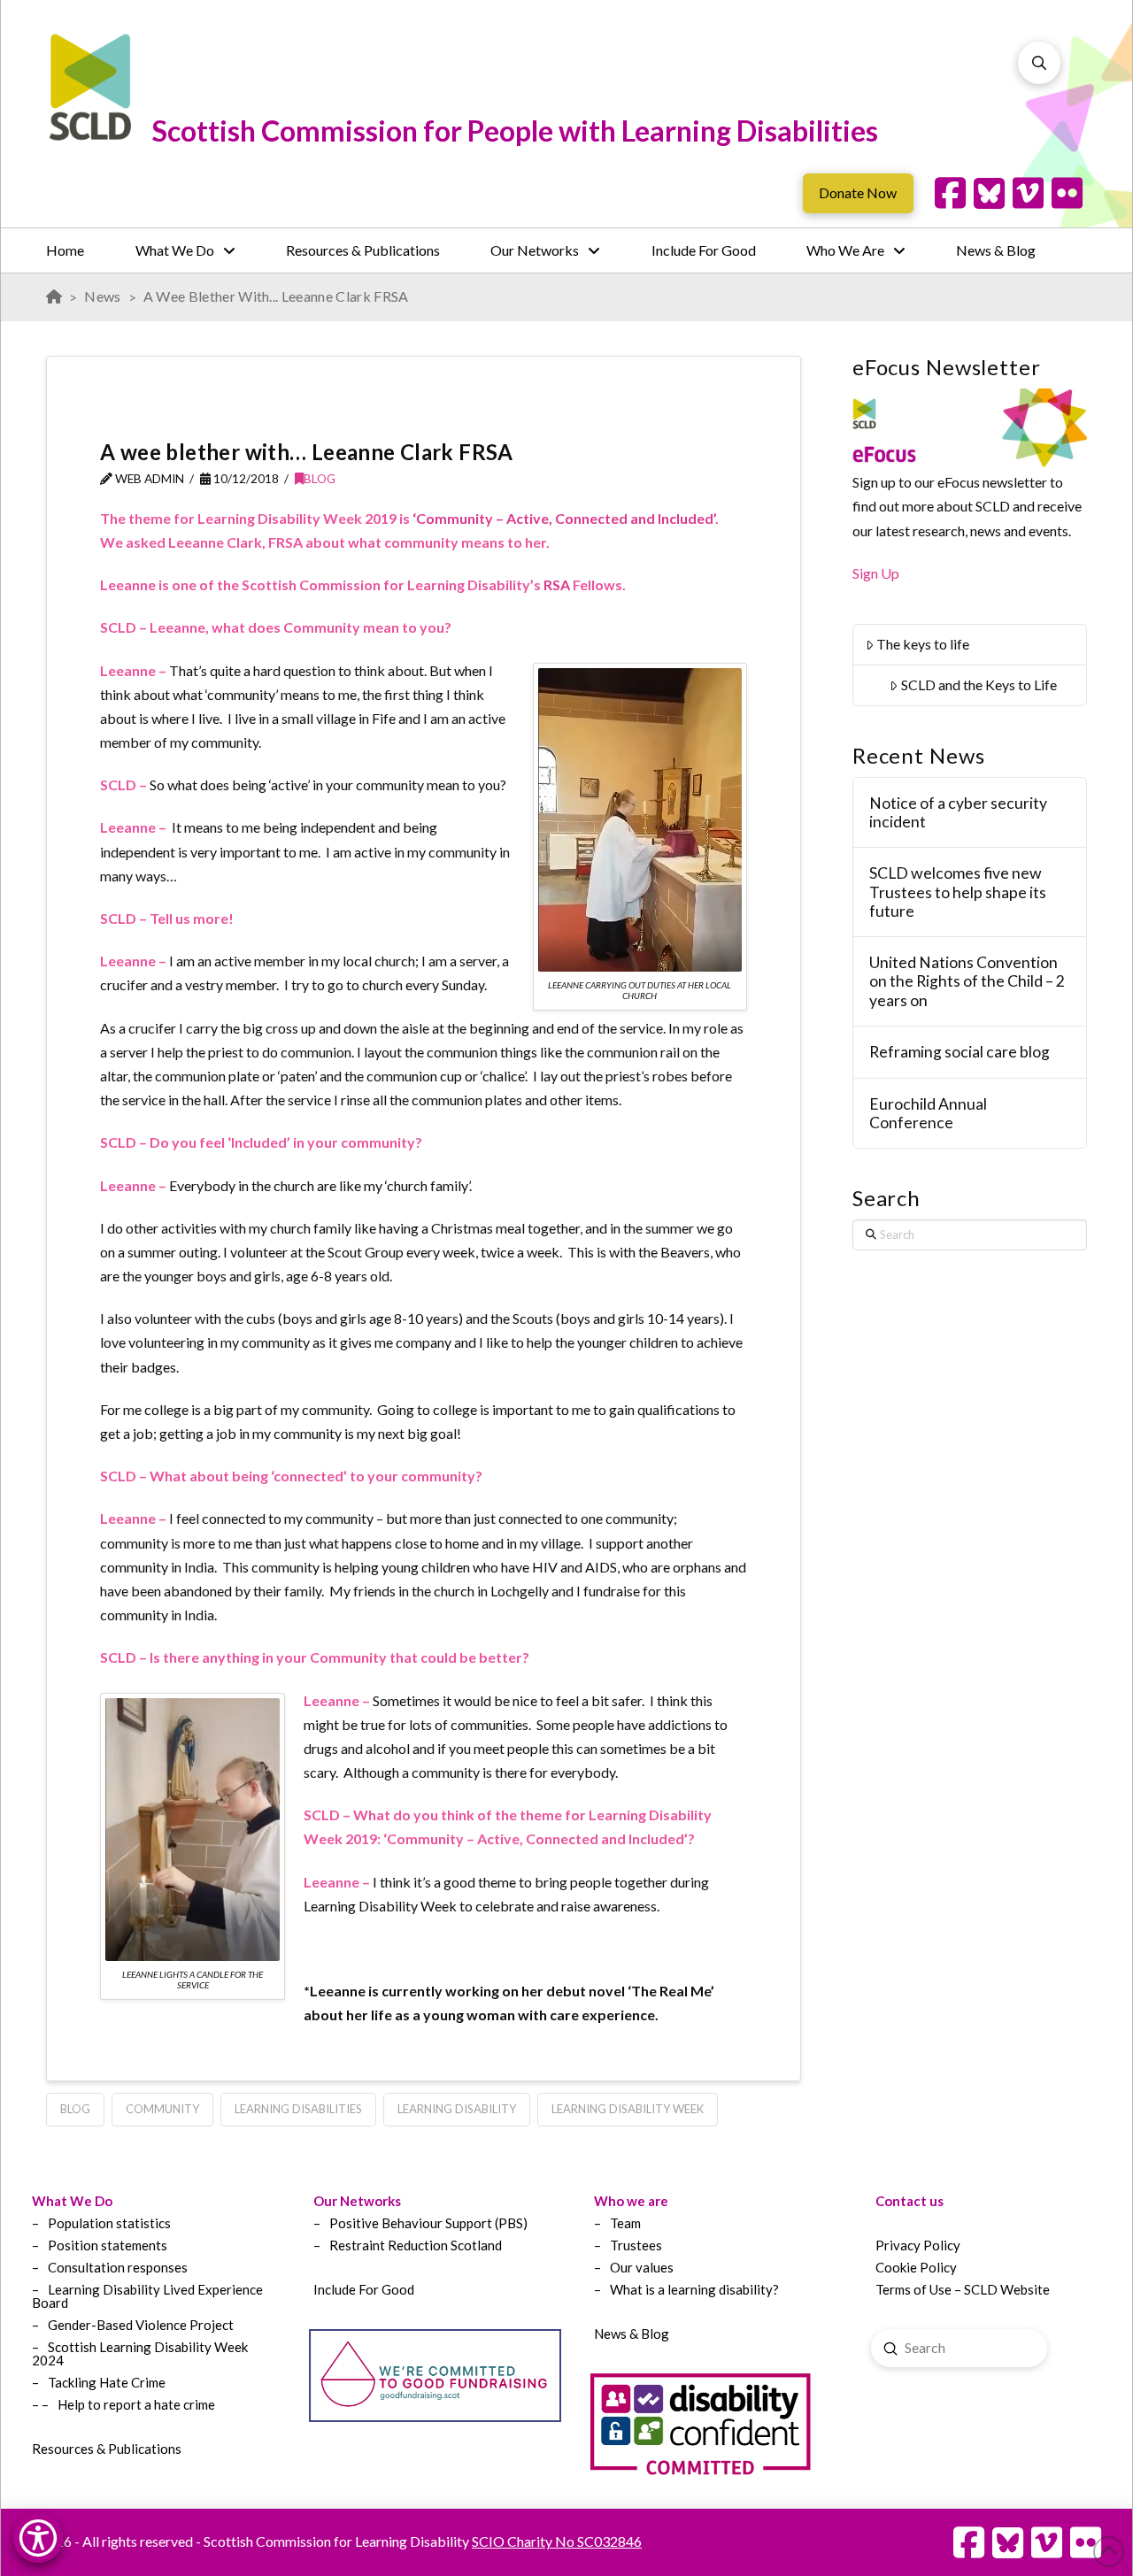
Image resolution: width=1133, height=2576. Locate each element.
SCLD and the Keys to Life (979, 684)
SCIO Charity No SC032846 (557, 2541)
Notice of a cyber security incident (958, 812)
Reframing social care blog (960, 1052)
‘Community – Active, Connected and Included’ (564, 518)
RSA (557, 584)
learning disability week (628, 2109)
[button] (1039, 63)
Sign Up (876, 573)
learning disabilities (298, 2109)
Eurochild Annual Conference (928, 1113)
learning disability (457, 2109)
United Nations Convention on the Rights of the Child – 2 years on (967, 981)
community (162, 2109)
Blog (320, 478)
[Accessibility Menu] (38, 2538)
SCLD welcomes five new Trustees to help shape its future (958, 892)
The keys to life (923, 644)
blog (75, 2109)
